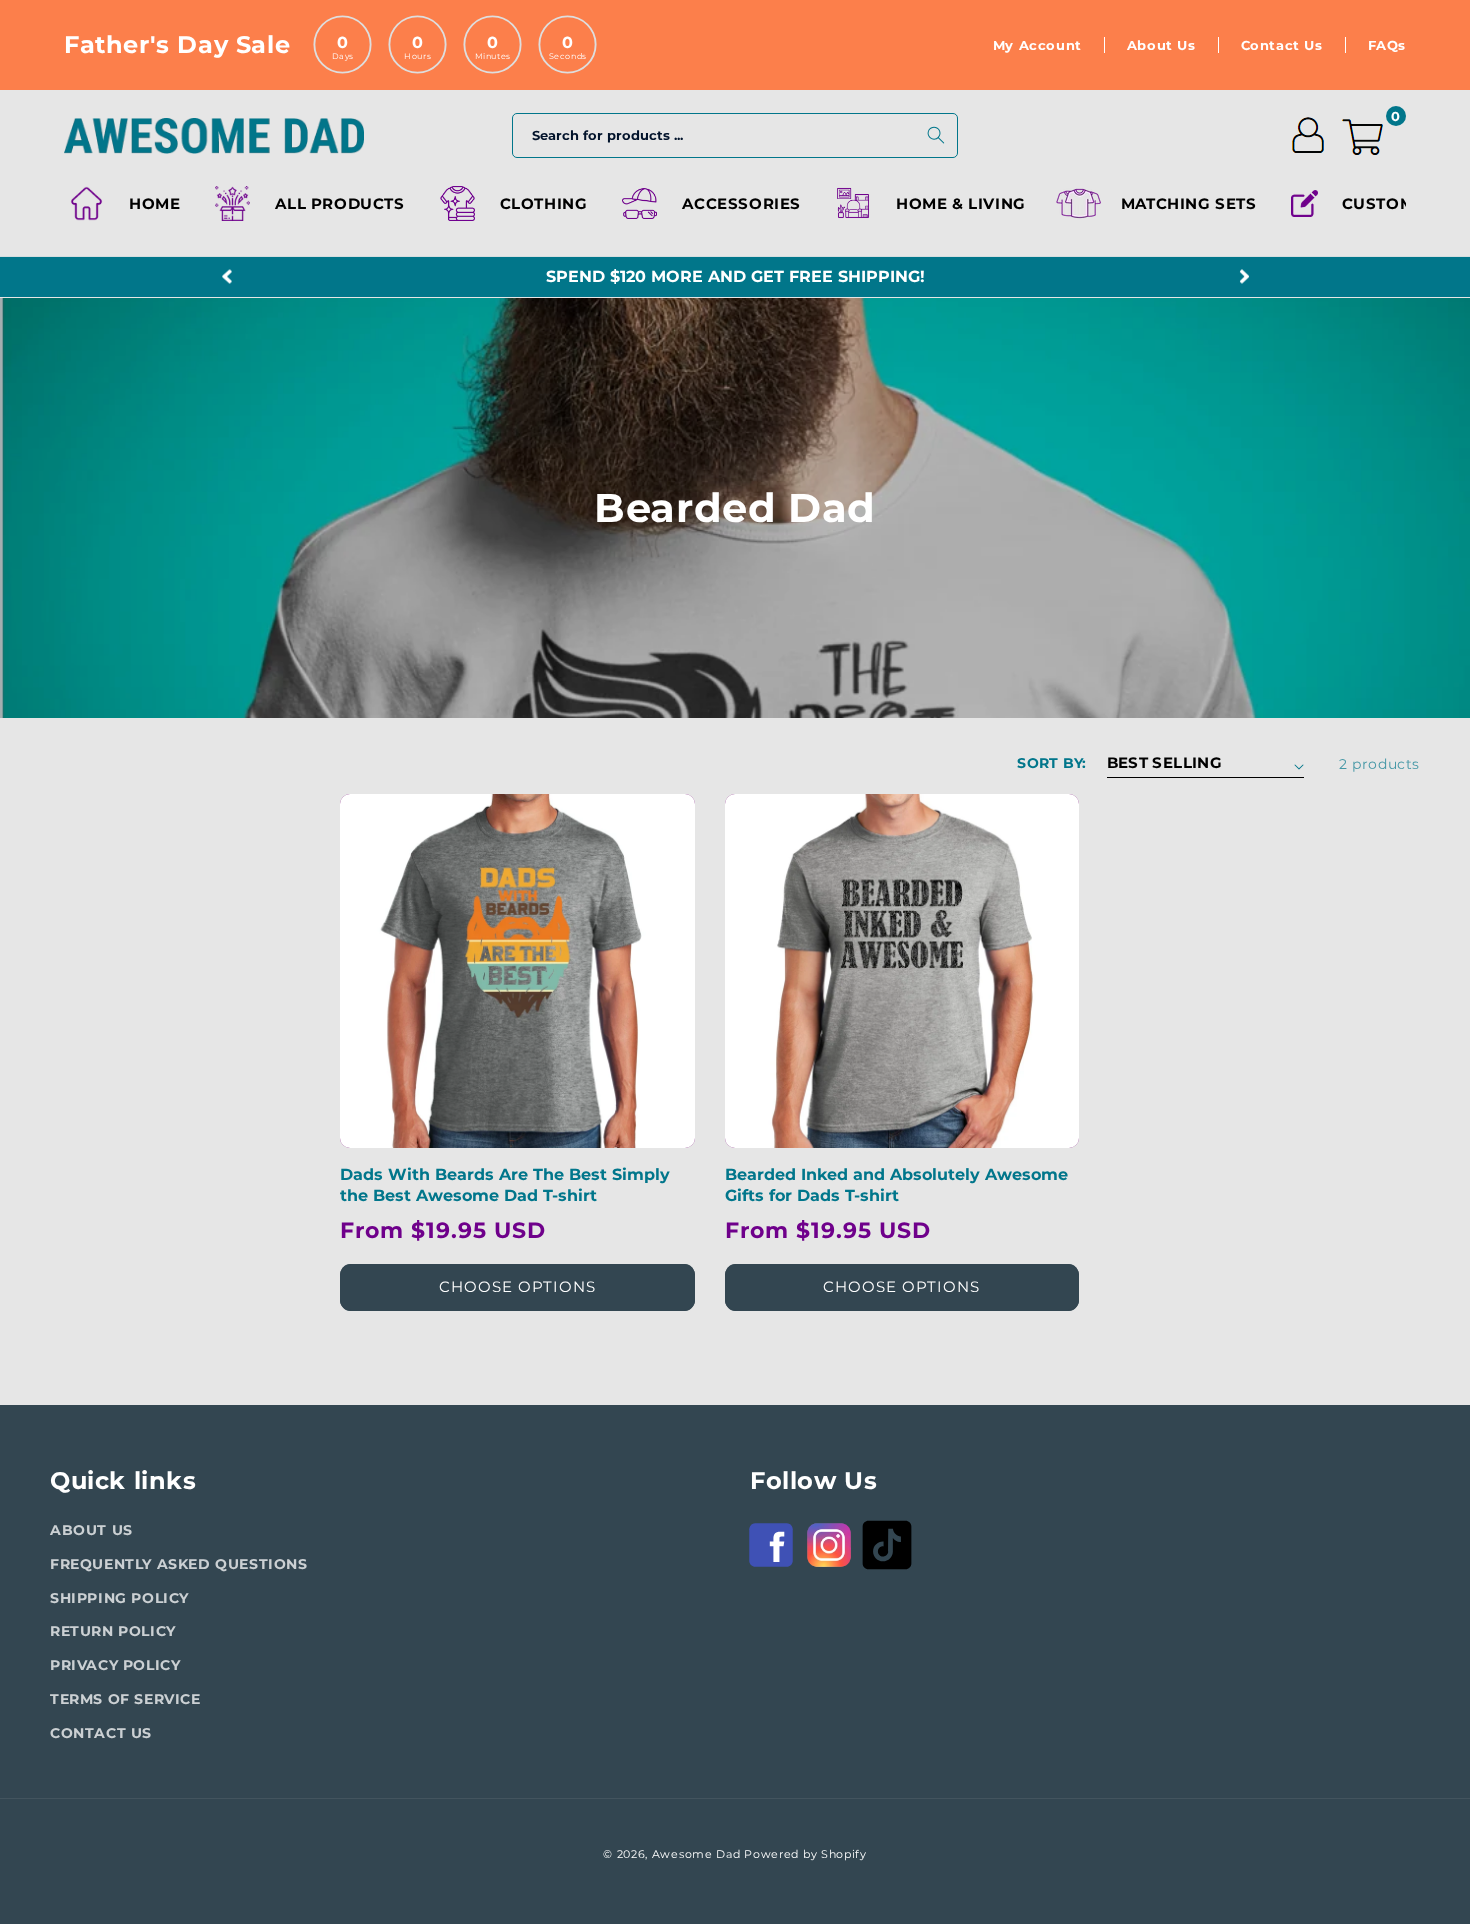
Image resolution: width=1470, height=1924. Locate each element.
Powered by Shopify (805, 1854)
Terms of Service (125, 1699)
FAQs (1387, 45)
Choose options (517, 1286)
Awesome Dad (696, 1854)
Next (1244, 277)
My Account (1037, 45)
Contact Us (1282, 45)
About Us (1161, 45)
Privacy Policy (115, 1665)
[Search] (936, 135)
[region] (735, 277)
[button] (511, 203)
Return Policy (113, 1631)
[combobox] (734, 135)
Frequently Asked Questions (179, 1564)
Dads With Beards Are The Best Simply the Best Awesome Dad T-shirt (505, 1185)
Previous (226, 277)
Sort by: (1051, 763)
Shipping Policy (119, 1598)
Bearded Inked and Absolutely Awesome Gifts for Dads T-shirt (896, 1185)
